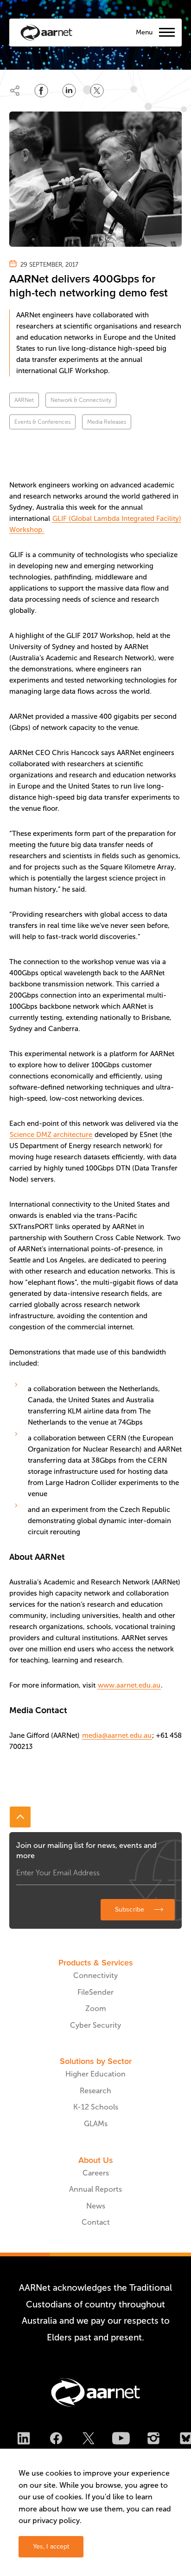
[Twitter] (89, 2440)
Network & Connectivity (81, 400)
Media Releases (107, 422)
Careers (96, 2173)
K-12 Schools (96, 2107)
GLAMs (96, 2124)
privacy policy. (57, 2520)
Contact (96, 2222)
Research (95, 2091)
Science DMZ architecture (51, 1135)
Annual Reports (95, 2189)
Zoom (96, 2008)
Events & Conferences (42, 422)
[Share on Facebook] (41, 91)
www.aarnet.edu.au (129, 1685)
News (96, 2206)
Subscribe (130, 1909)
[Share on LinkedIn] (69, 91)
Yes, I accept (51, 2546)
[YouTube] (121, 2440)
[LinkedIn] (24, 2440)
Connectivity (95, 1975)
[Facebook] (56, 2440)
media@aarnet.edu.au (117, 1735)
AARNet (24, 400)
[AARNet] (46, 33)
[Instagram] (153, 2440)
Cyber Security (95, 2025)
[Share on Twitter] (97, 91)
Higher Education (95, 2074)
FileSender (95, 1992)
